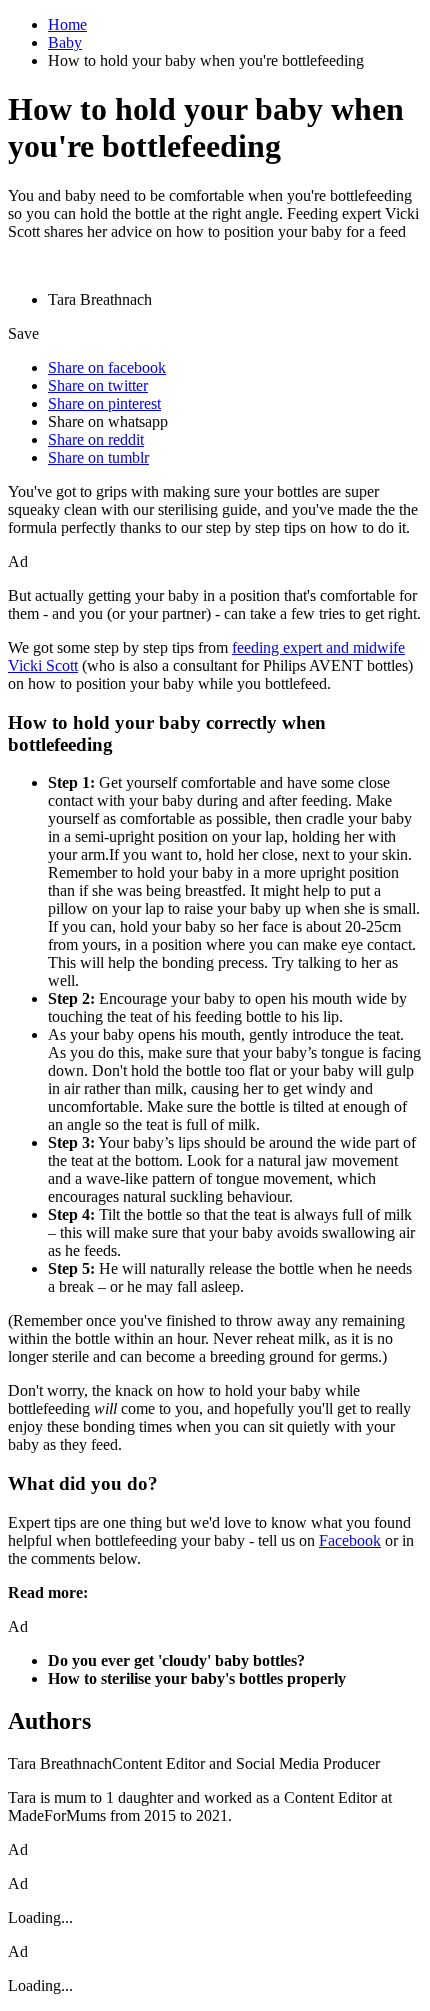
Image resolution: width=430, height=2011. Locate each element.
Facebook (350, 1540)
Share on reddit (96, 439)
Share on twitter (98, 385)
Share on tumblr (98, 457)
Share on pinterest (104, 403)
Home (67, 24)
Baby (65, 42)
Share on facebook (107, 367)
